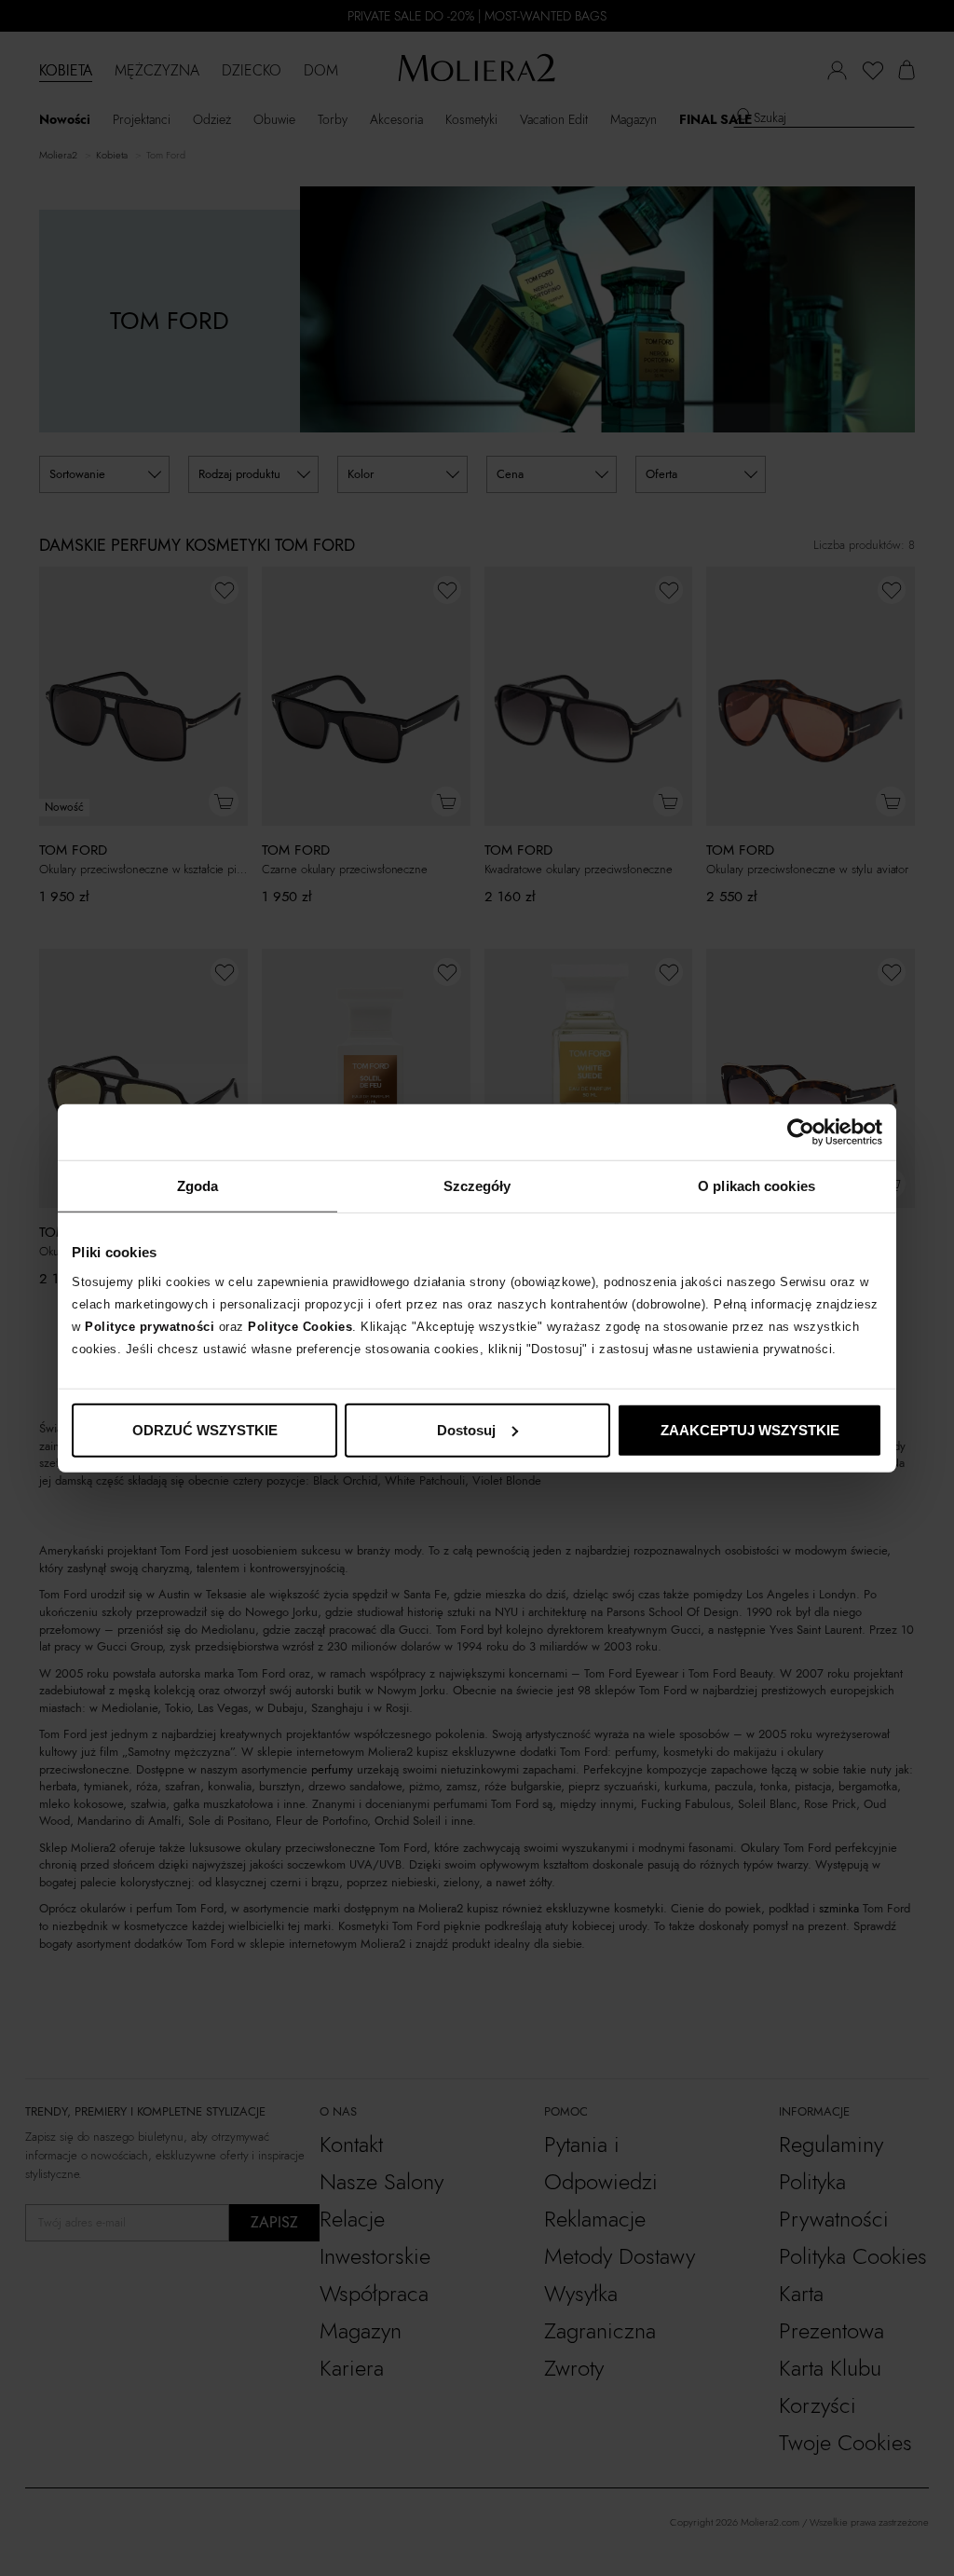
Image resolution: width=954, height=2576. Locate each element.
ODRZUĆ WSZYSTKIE (205, 1429)
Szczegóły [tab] (477, 1186)
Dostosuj (466, 1429)
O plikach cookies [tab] (756, 1186)
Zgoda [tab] (198, 1186)
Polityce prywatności (150, 1326)
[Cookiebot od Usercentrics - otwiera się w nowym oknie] (801, 1132)
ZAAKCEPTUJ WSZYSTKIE (750, 1429)
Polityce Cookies (300, 1326)
